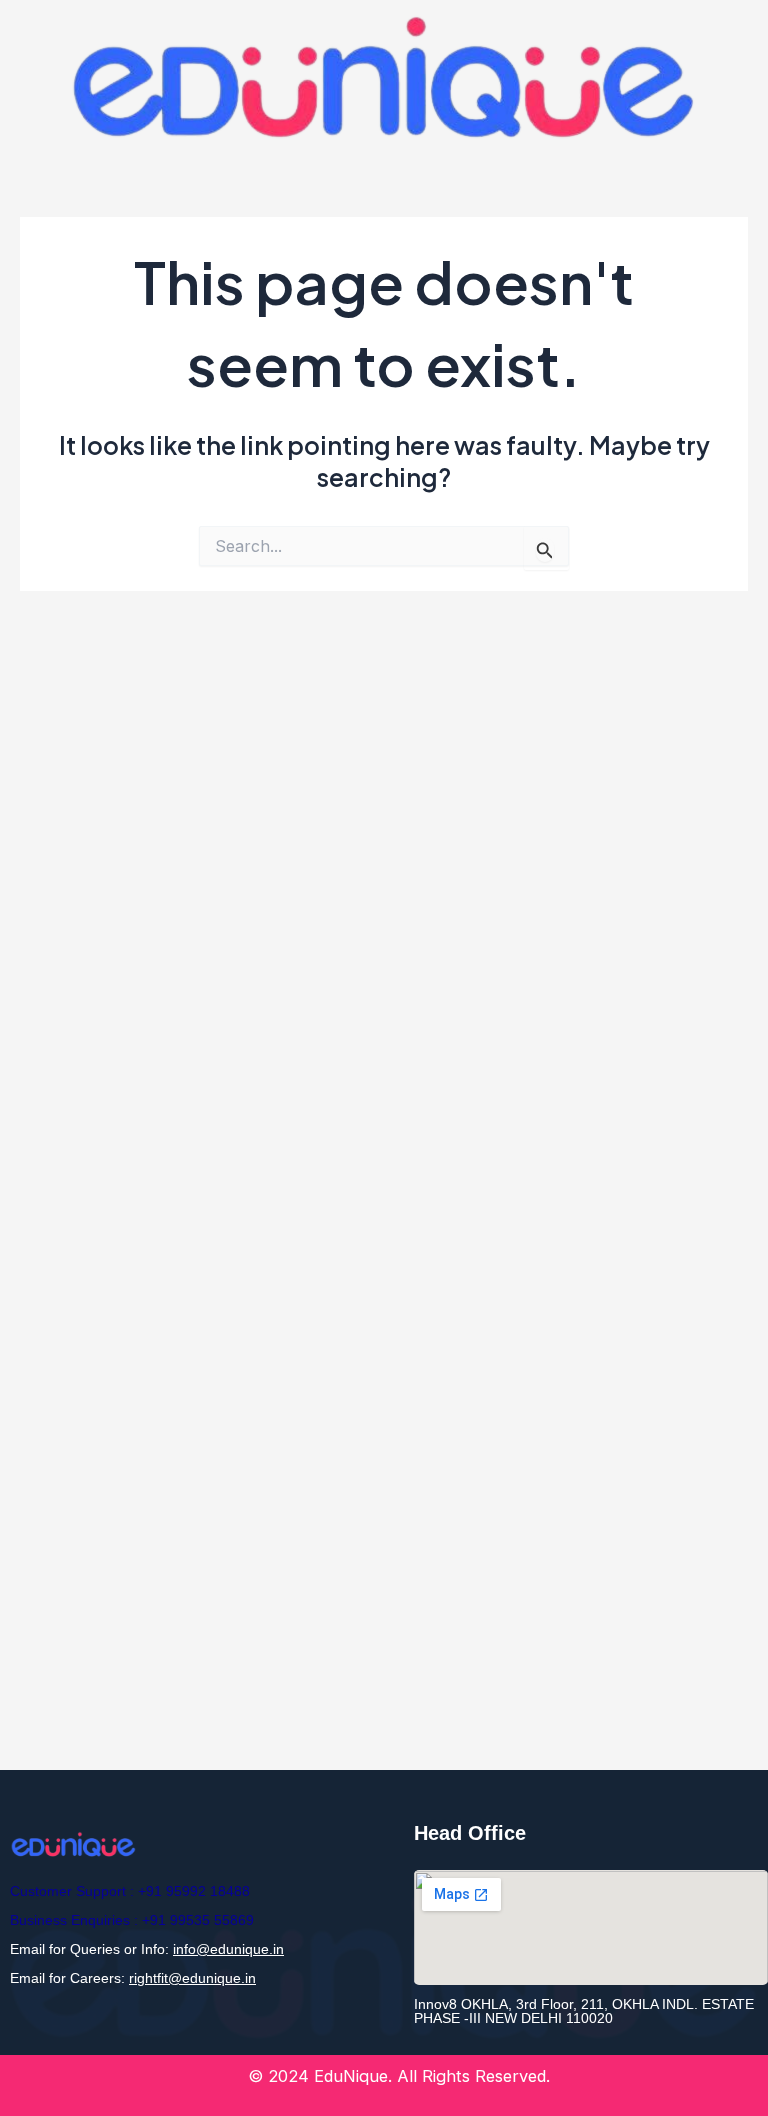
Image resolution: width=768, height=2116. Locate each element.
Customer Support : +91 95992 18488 (130, 1891)
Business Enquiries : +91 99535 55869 (132, 1920)
